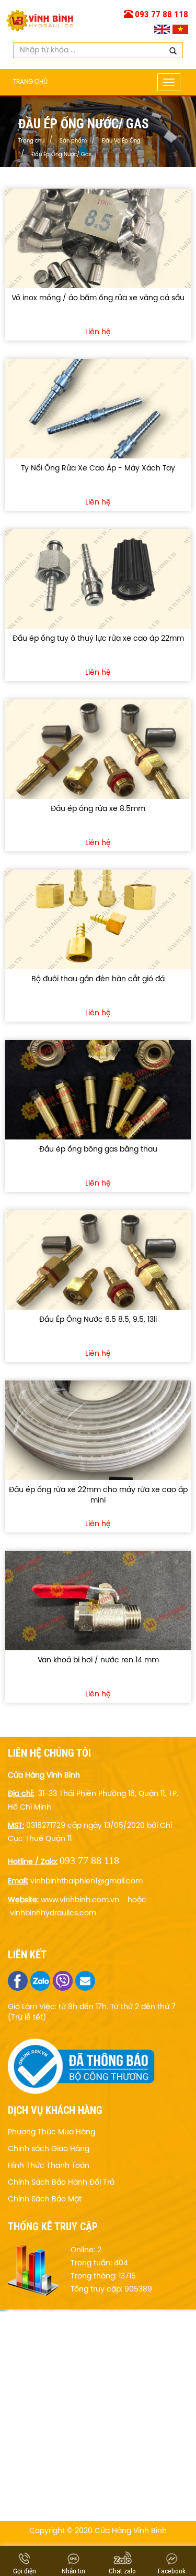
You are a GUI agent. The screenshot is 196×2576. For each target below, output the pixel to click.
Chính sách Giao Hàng (49, 2149)
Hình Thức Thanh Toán (49, 2166)
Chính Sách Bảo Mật (45, 2200)
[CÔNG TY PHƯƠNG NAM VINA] (40, 18)
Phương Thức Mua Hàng (51, 2133)
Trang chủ (30, 82)
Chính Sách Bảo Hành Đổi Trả (61, 2183)
